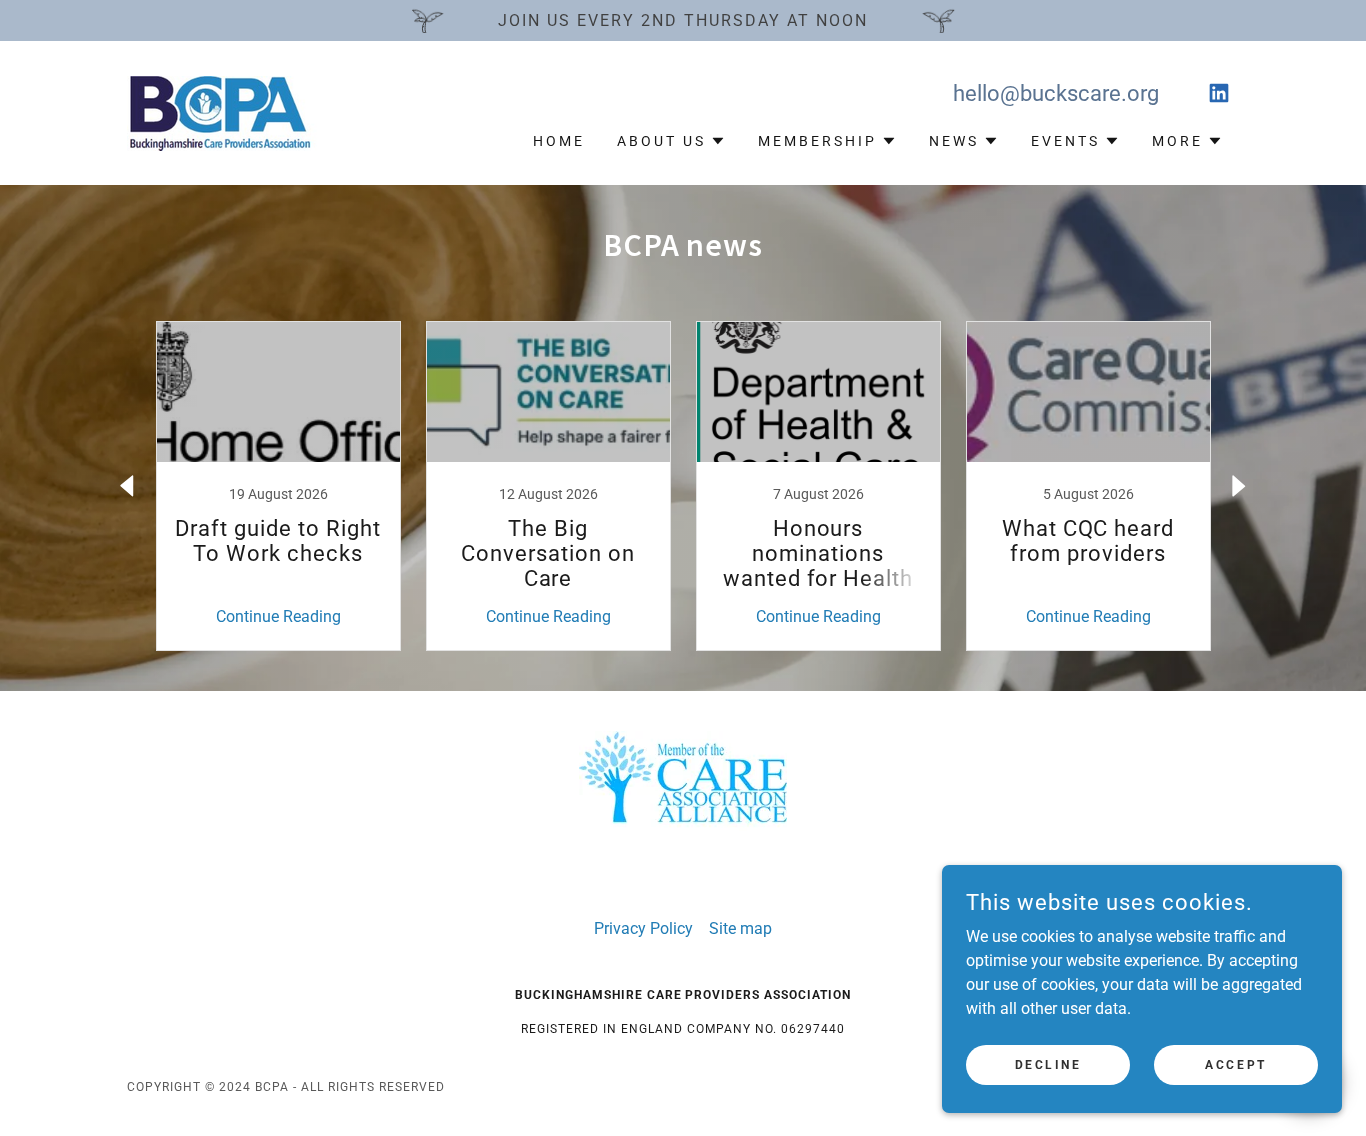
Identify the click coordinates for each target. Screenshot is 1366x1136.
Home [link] (559, 141)
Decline (1048, 1064)
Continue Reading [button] (278, 616)
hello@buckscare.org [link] (1056, 93)
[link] (227, 111)
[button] (671, 141)
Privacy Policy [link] (643, 928)
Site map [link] (740, 928)
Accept (1235, 1064)
